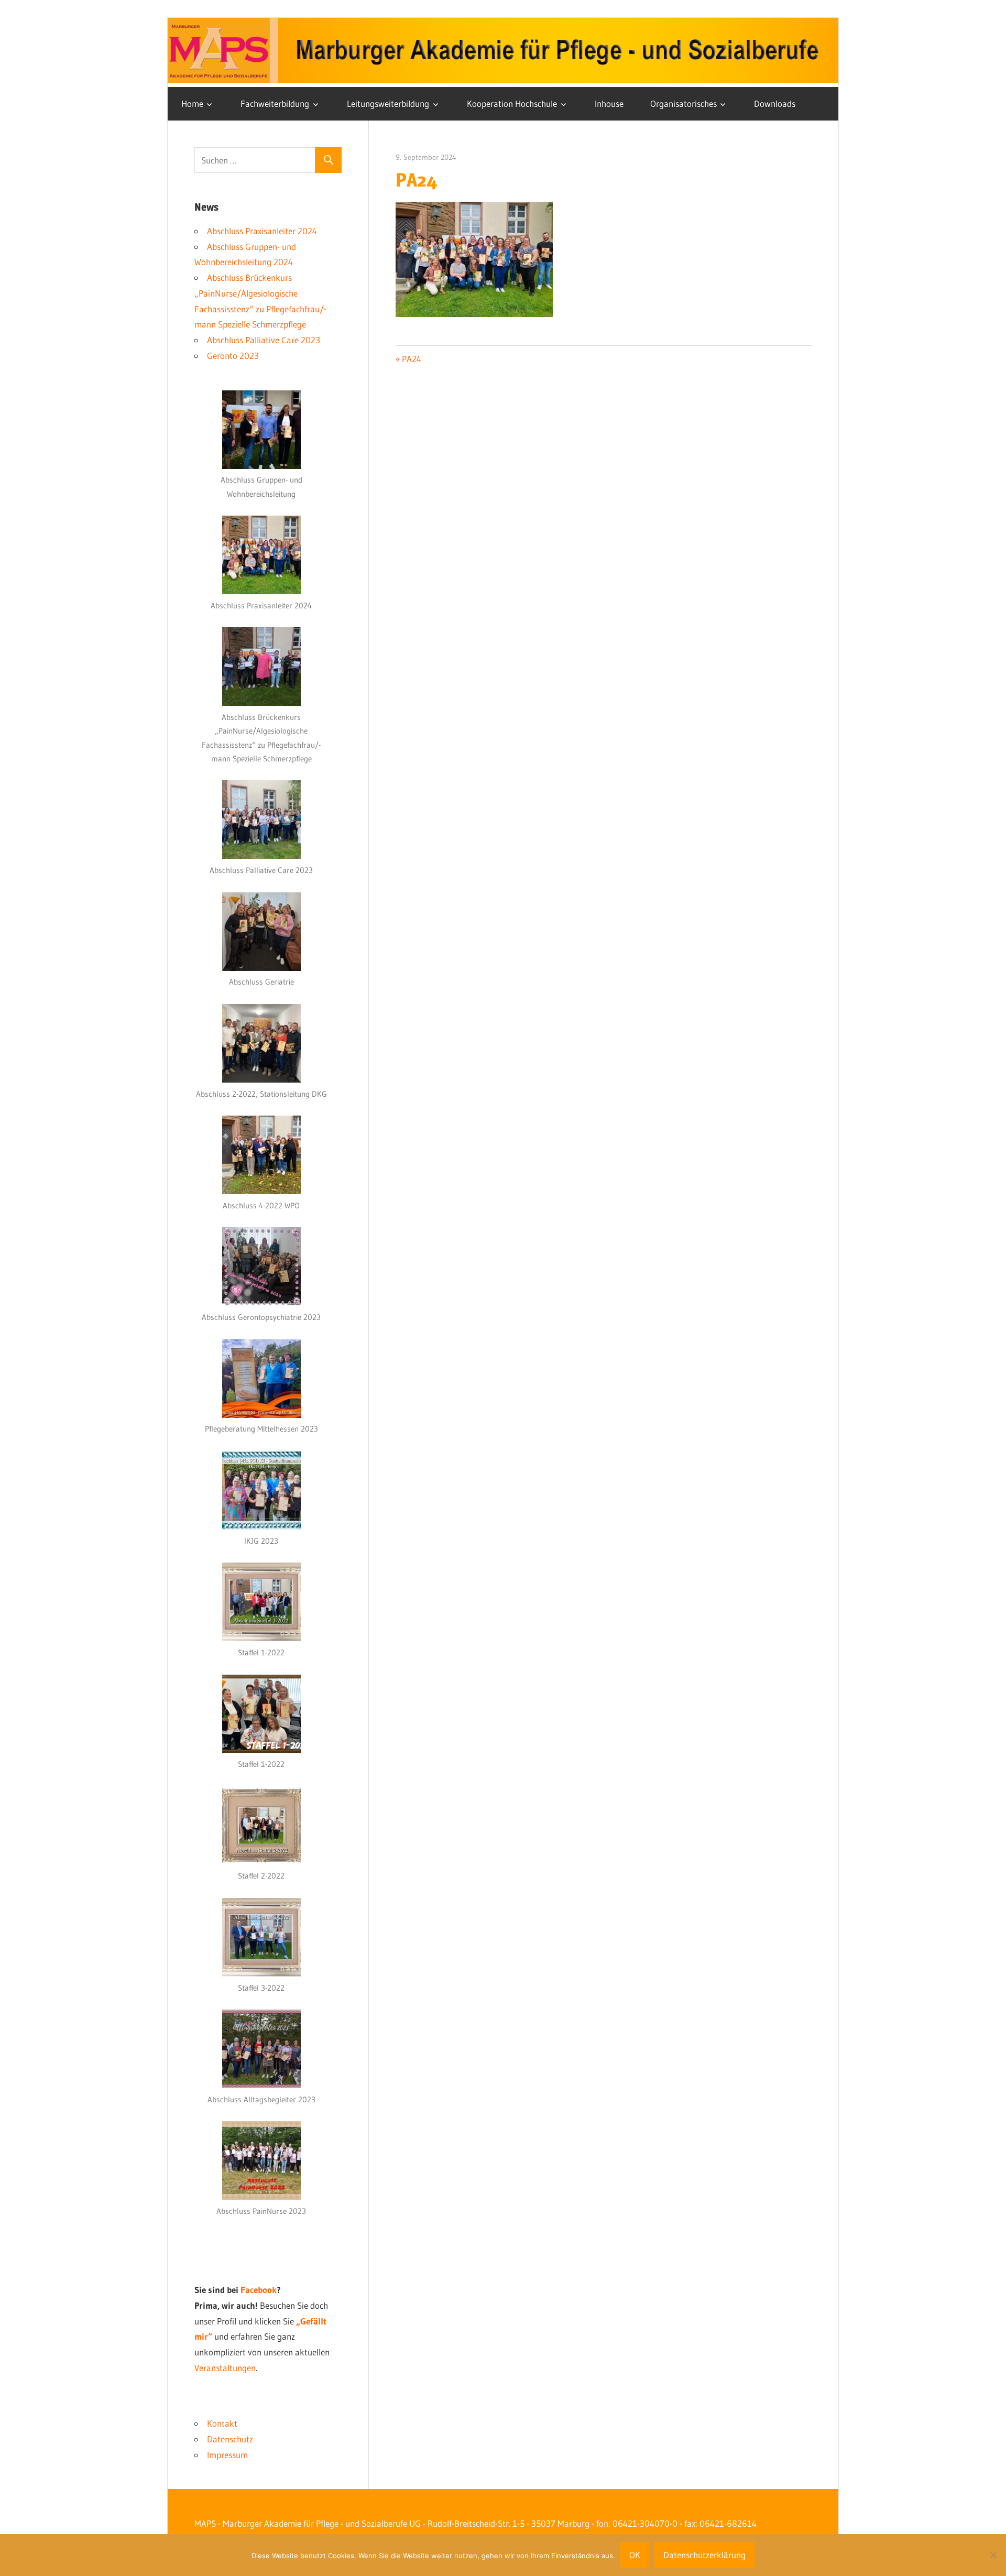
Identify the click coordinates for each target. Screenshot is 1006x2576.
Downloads (775, 103)
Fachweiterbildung (275, 103)
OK (635, 2555)
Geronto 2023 (233, 356)
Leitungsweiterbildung (388, 103)
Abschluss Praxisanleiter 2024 (262, 231)
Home (192, 103)
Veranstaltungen (225, 2368)
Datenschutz (230, 2439)
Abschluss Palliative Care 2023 (264, 340)
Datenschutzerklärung (704, 2555)
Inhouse (609, 103)
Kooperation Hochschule (512, 103)
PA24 (411, 359)
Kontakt (222, 2423)
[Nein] (993, 2555)
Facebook (259, 2290)
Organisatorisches (684, 103)
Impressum (227, 2455)
